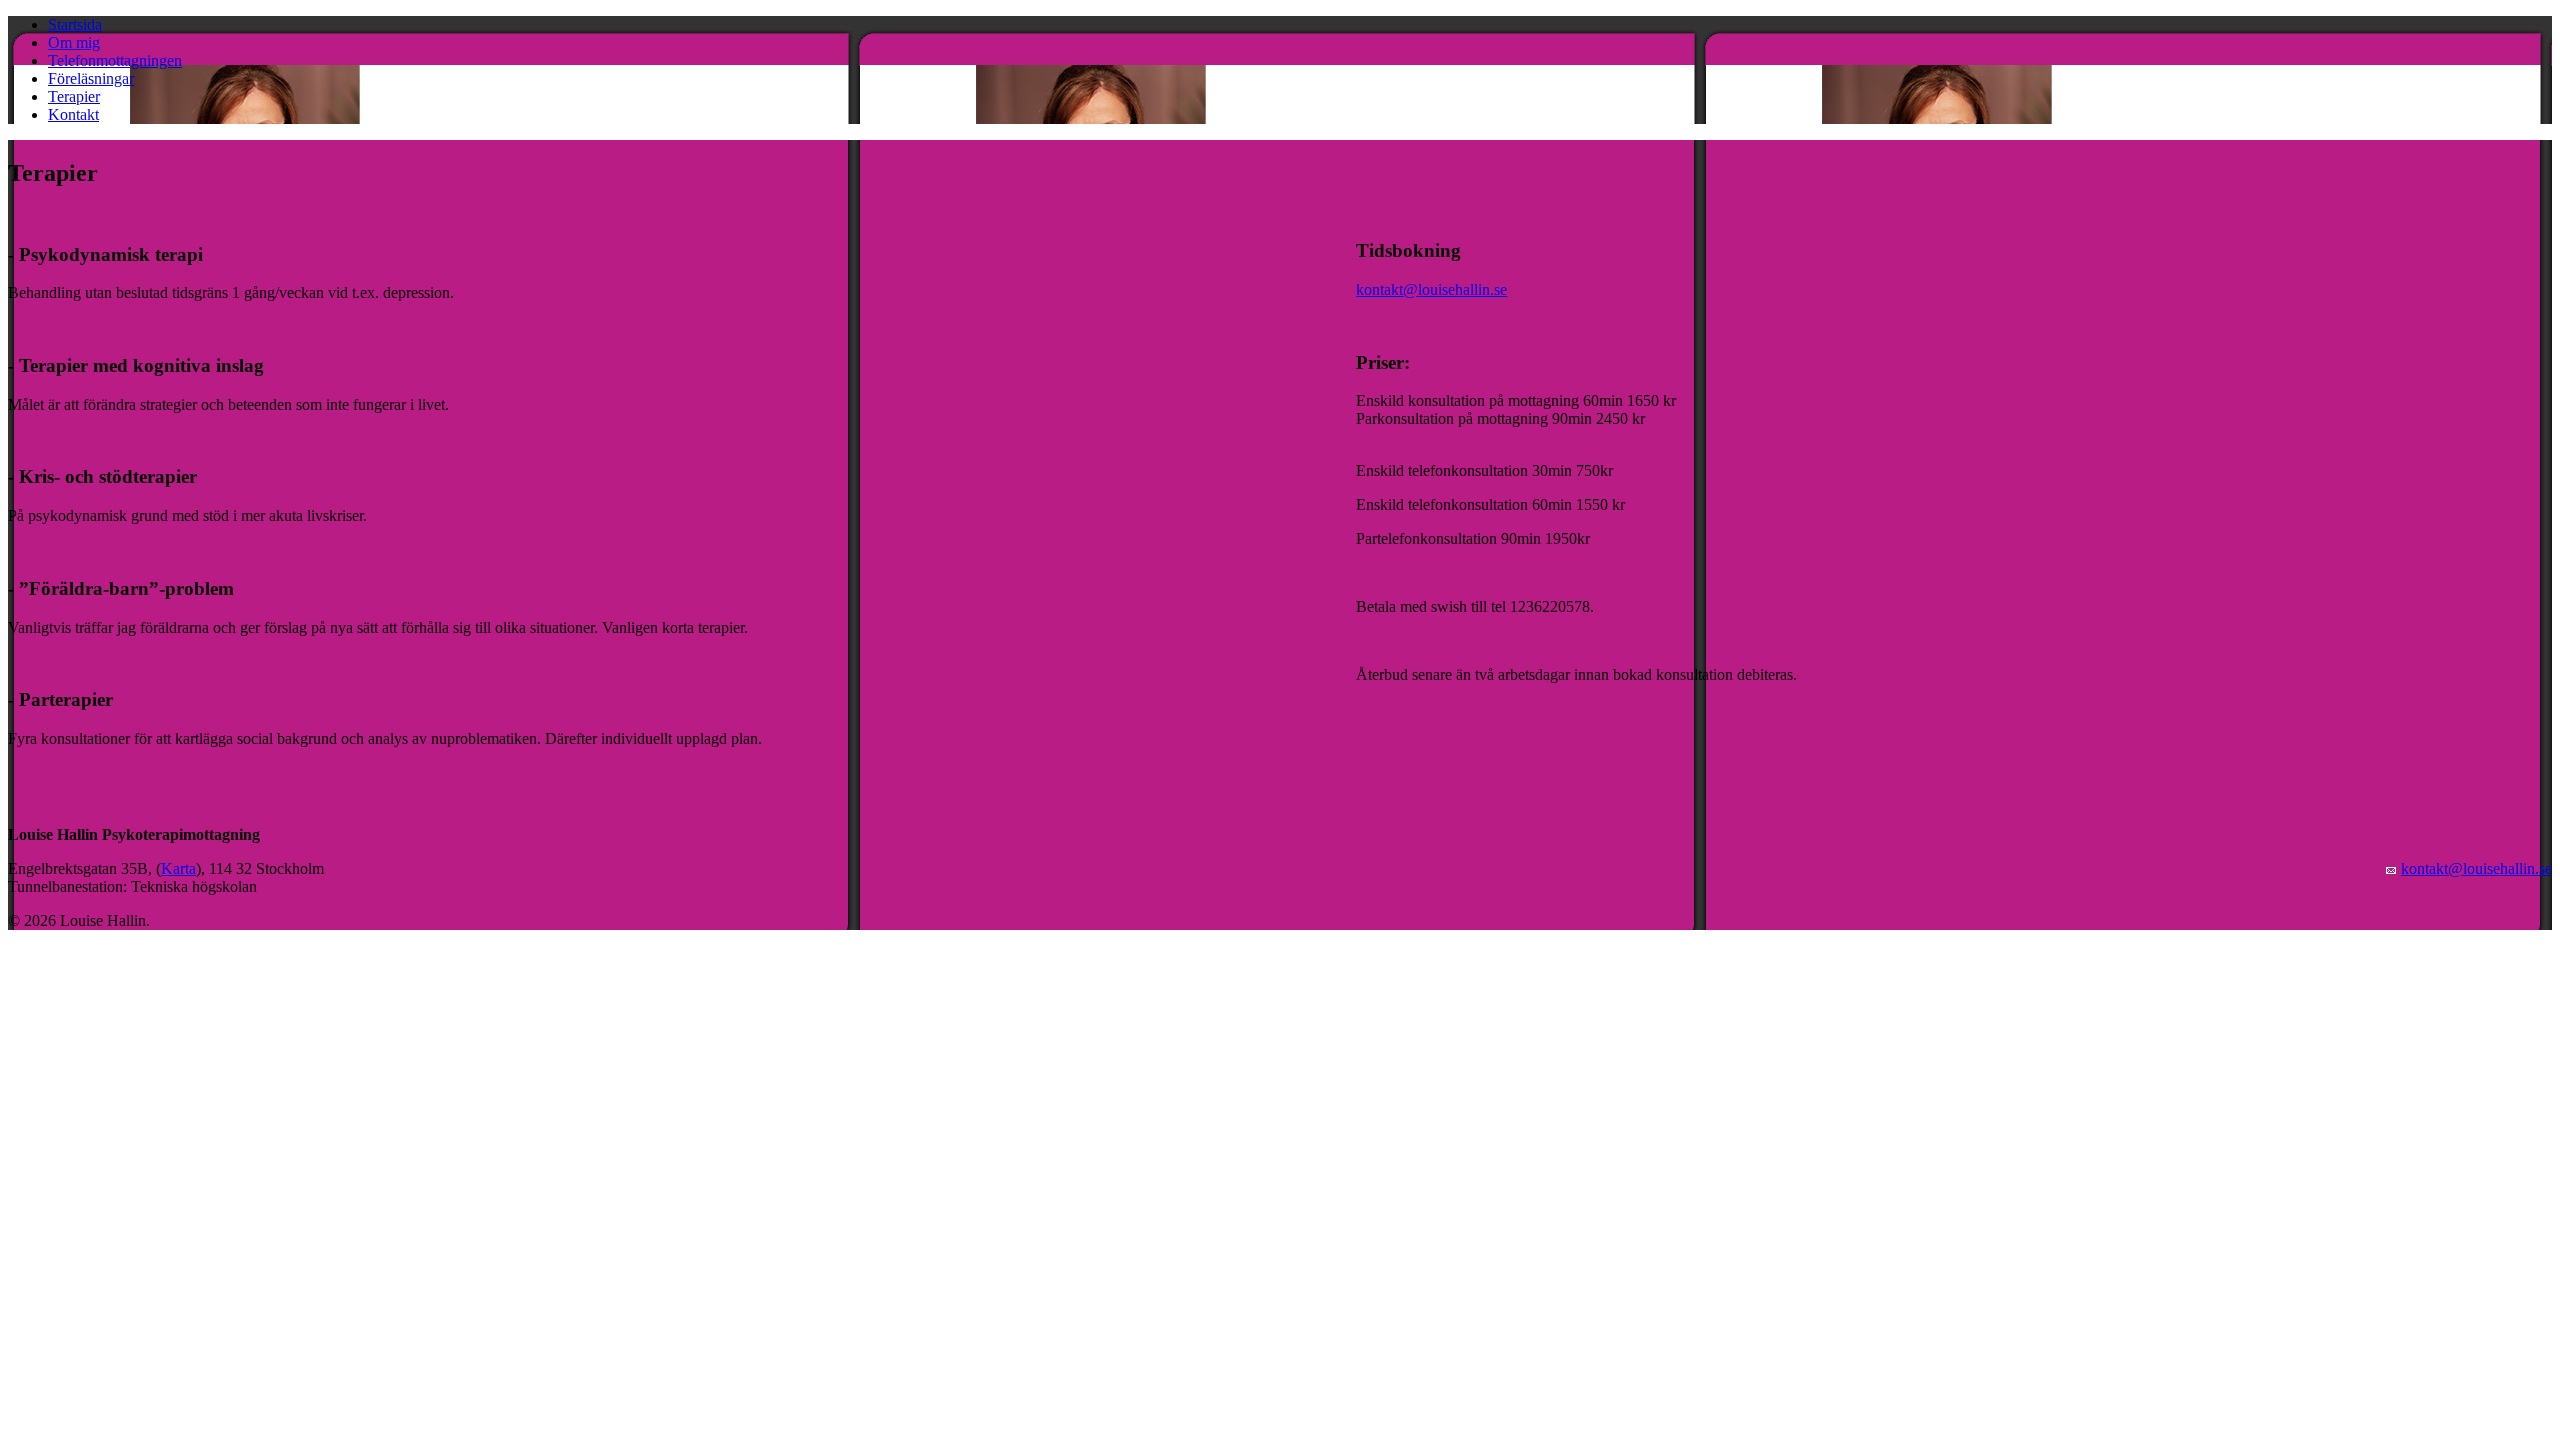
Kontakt (73, 114)
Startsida (75, 24)
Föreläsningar (91, 78)
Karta (178, 868)
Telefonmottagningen (115, 60)
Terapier (74, 96)
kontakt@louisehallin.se (1431, 289)
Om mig (74, 42)
